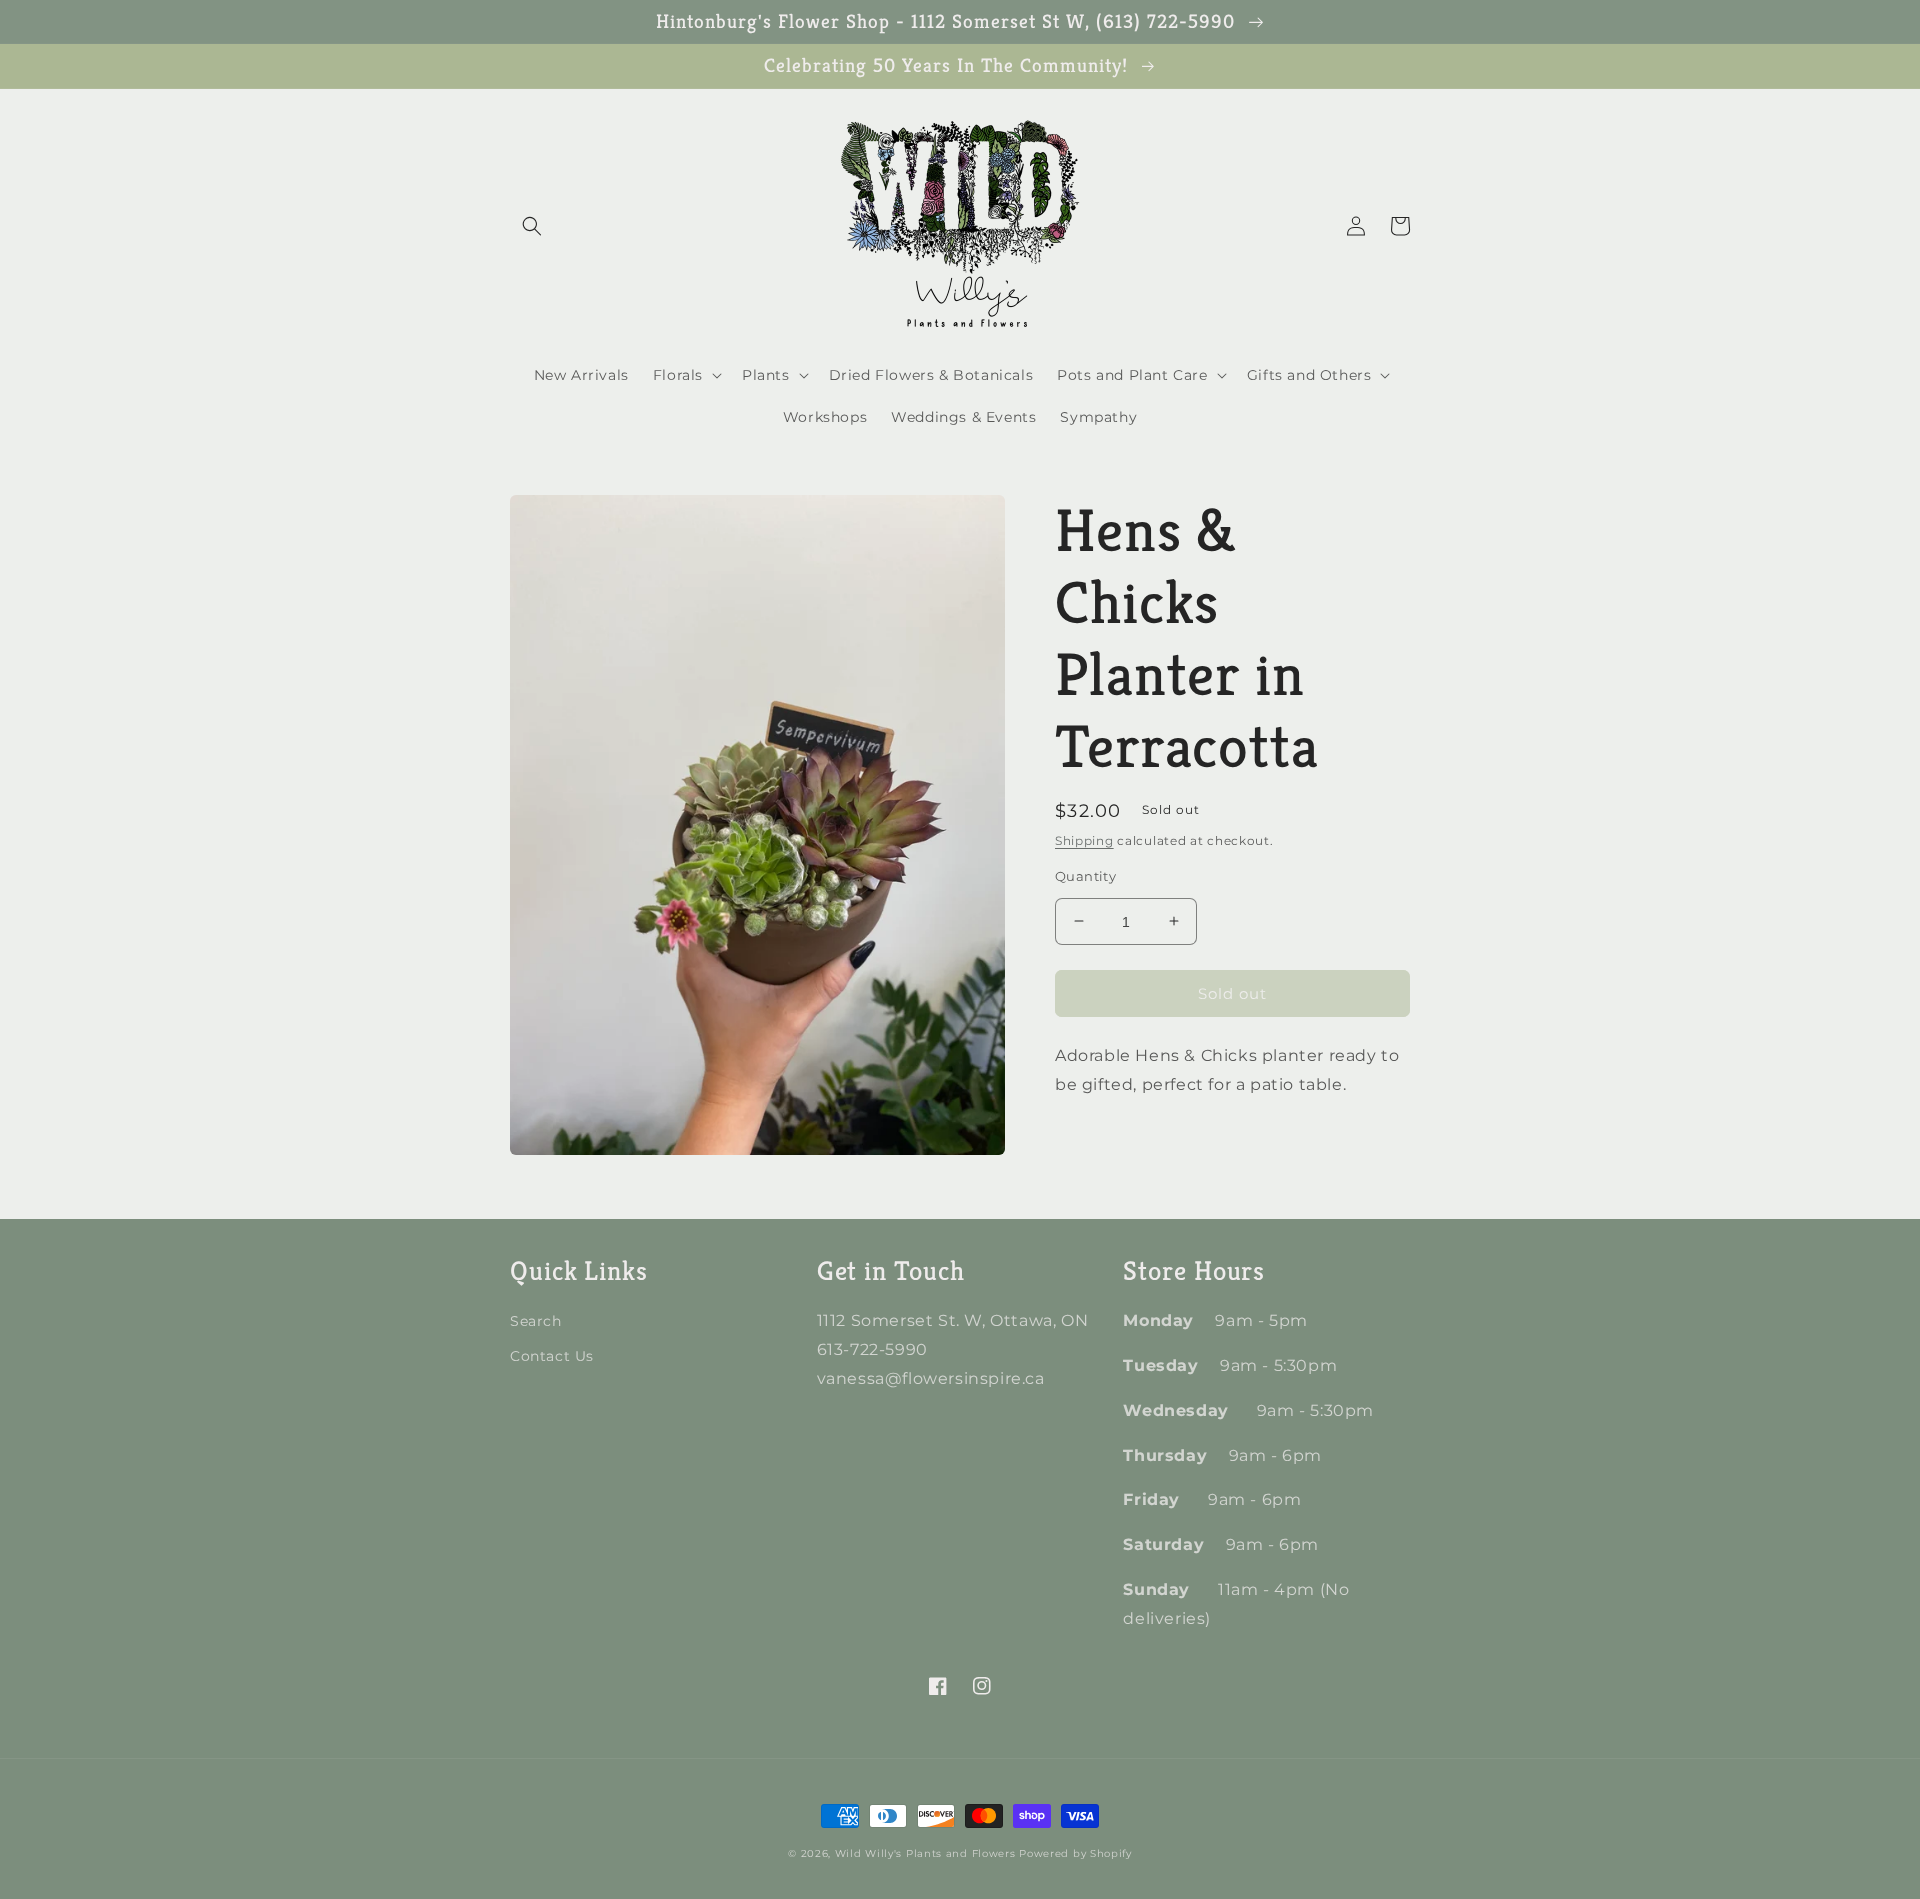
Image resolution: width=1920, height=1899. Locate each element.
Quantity (1085, 875)
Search (536, 1321)
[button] (532, 226)
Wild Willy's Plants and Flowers (925, 1853)
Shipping (1084, 840)
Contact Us (552, 1356)
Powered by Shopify (1075, 1853)
